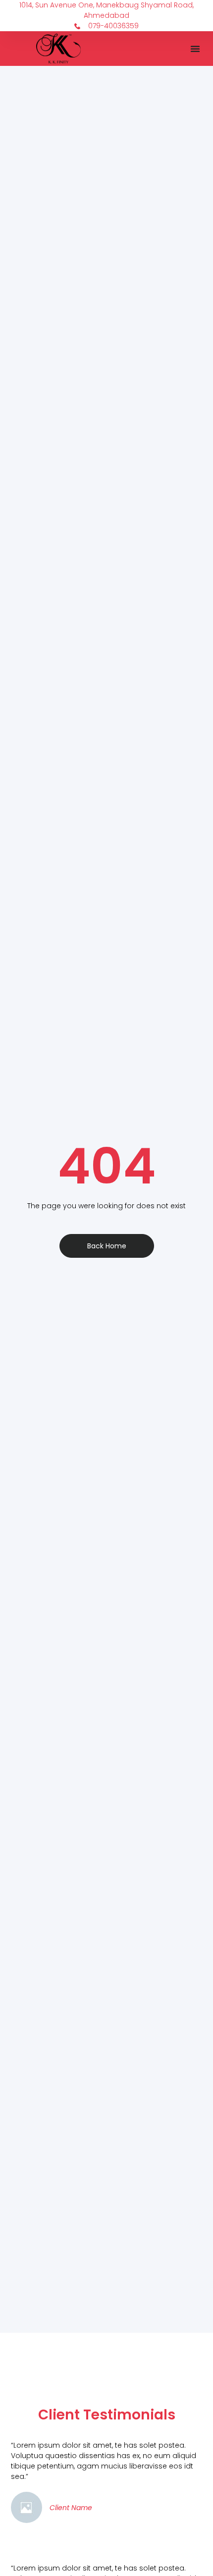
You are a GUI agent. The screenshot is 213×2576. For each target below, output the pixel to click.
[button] (195, 49)
